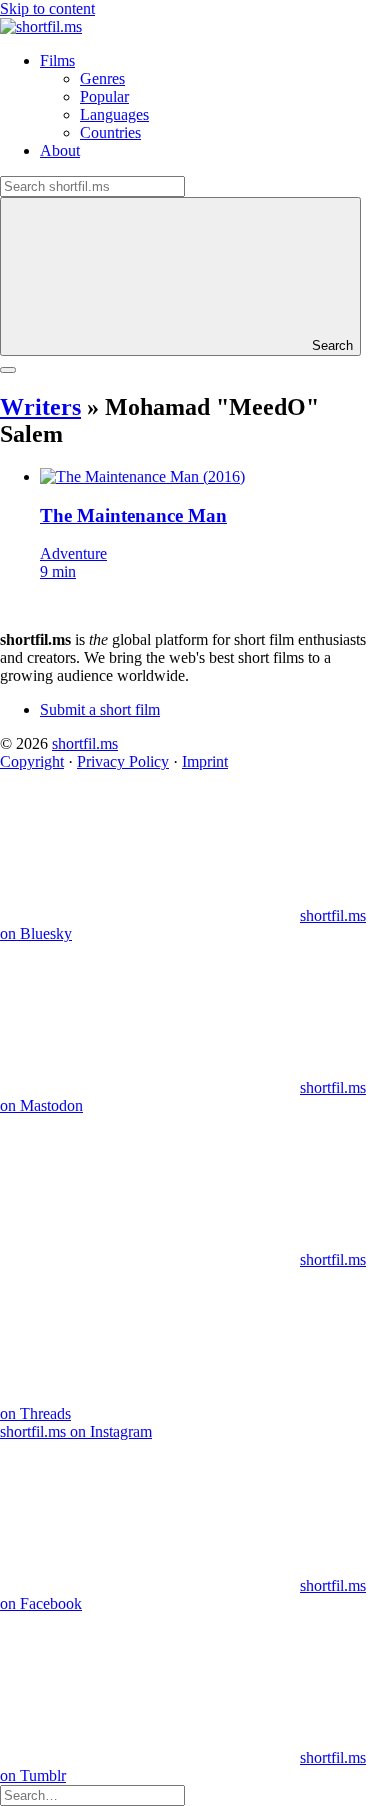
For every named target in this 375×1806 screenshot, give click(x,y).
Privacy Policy (123, 761)
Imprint (205, 761)
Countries (110, 132)
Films (57, 60)
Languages (114, 114)
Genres (102, 78)
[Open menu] (8, 370)
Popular (104, 96)
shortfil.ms (85, 743)
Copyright (32, 761)
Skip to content (47, 8)
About (60, 150)
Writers (40, 407)
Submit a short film (100, 709)
